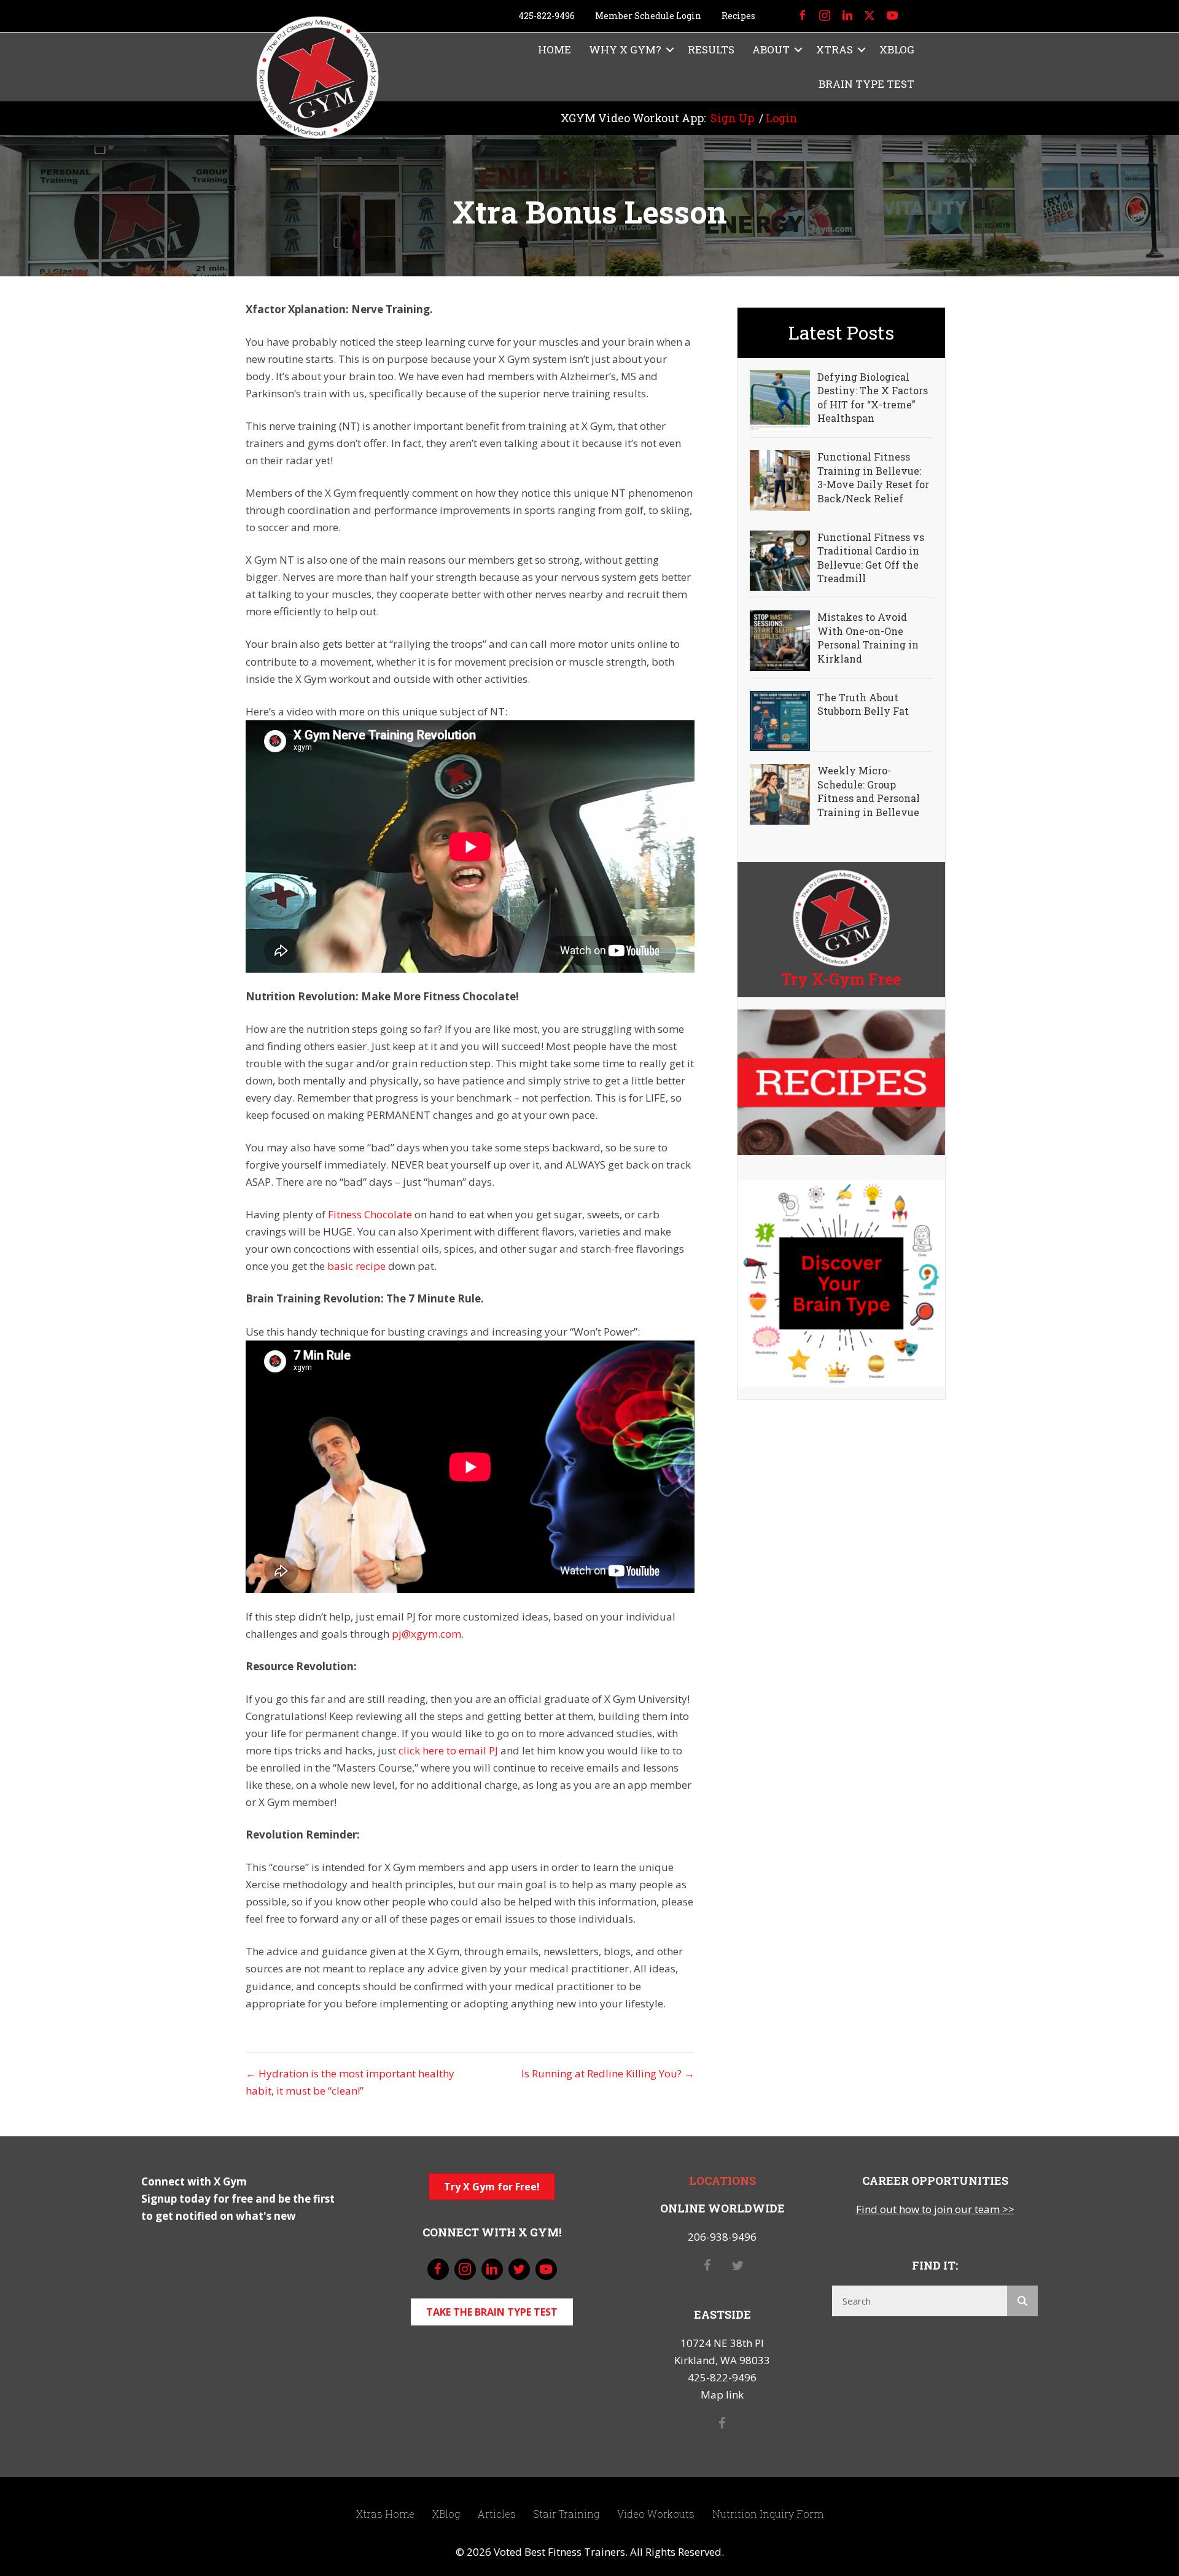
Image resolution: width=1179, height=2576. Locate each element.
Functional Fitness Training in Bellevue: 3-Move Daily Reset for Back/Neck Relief (873, 477)
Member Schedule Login (648, 16)
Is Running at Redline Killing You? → (608, 2073)
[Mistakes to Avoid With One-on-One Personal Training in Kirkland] (780, 640)
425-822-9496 (547, 16)
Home (554, 49)
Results (711, 49)
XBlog (446, 2514)
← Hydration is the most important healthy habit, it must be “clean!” (350, 2082)
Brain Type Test (866, 84)
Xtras (835, 49)
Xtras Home (385, 2514)
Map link (722, 2395)
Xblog (897, 49)
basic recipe (356, 1266)
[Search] (1022, 2301)
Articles (497, 2514)
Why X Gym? (625, 49)
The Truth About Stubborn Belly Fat (863, 704)
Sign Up (732, 118)
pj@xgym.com (426, 1634)
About (771, 49)
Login (782, 118)
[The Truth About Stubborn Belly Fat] (780, 720)
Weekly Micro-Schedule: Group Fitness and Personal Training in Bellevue (869, 791)
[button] (670, 50)
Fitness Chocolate (370, 1214)
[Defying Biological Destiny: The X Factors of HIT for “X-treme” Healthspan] (780, 399)
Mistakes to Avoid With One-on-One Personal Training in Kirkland (868, 637)
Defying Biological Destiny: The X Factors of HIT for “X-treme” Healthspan (873, 397)
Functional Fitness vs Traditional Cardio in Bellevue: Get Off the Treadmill (871, 558)
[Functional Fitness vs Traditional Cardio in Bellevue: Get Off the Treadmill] (780, 560)
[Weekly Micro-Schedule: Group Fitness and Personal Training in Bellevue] (780, 793)
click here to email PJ (448, 1750)
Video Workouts (656, 2514)
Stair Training (566, 2514)
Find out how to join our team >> (935, 2209)
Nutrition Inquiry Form (768, 2514)
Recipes (738, 16)
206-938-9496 (722, 2237)
